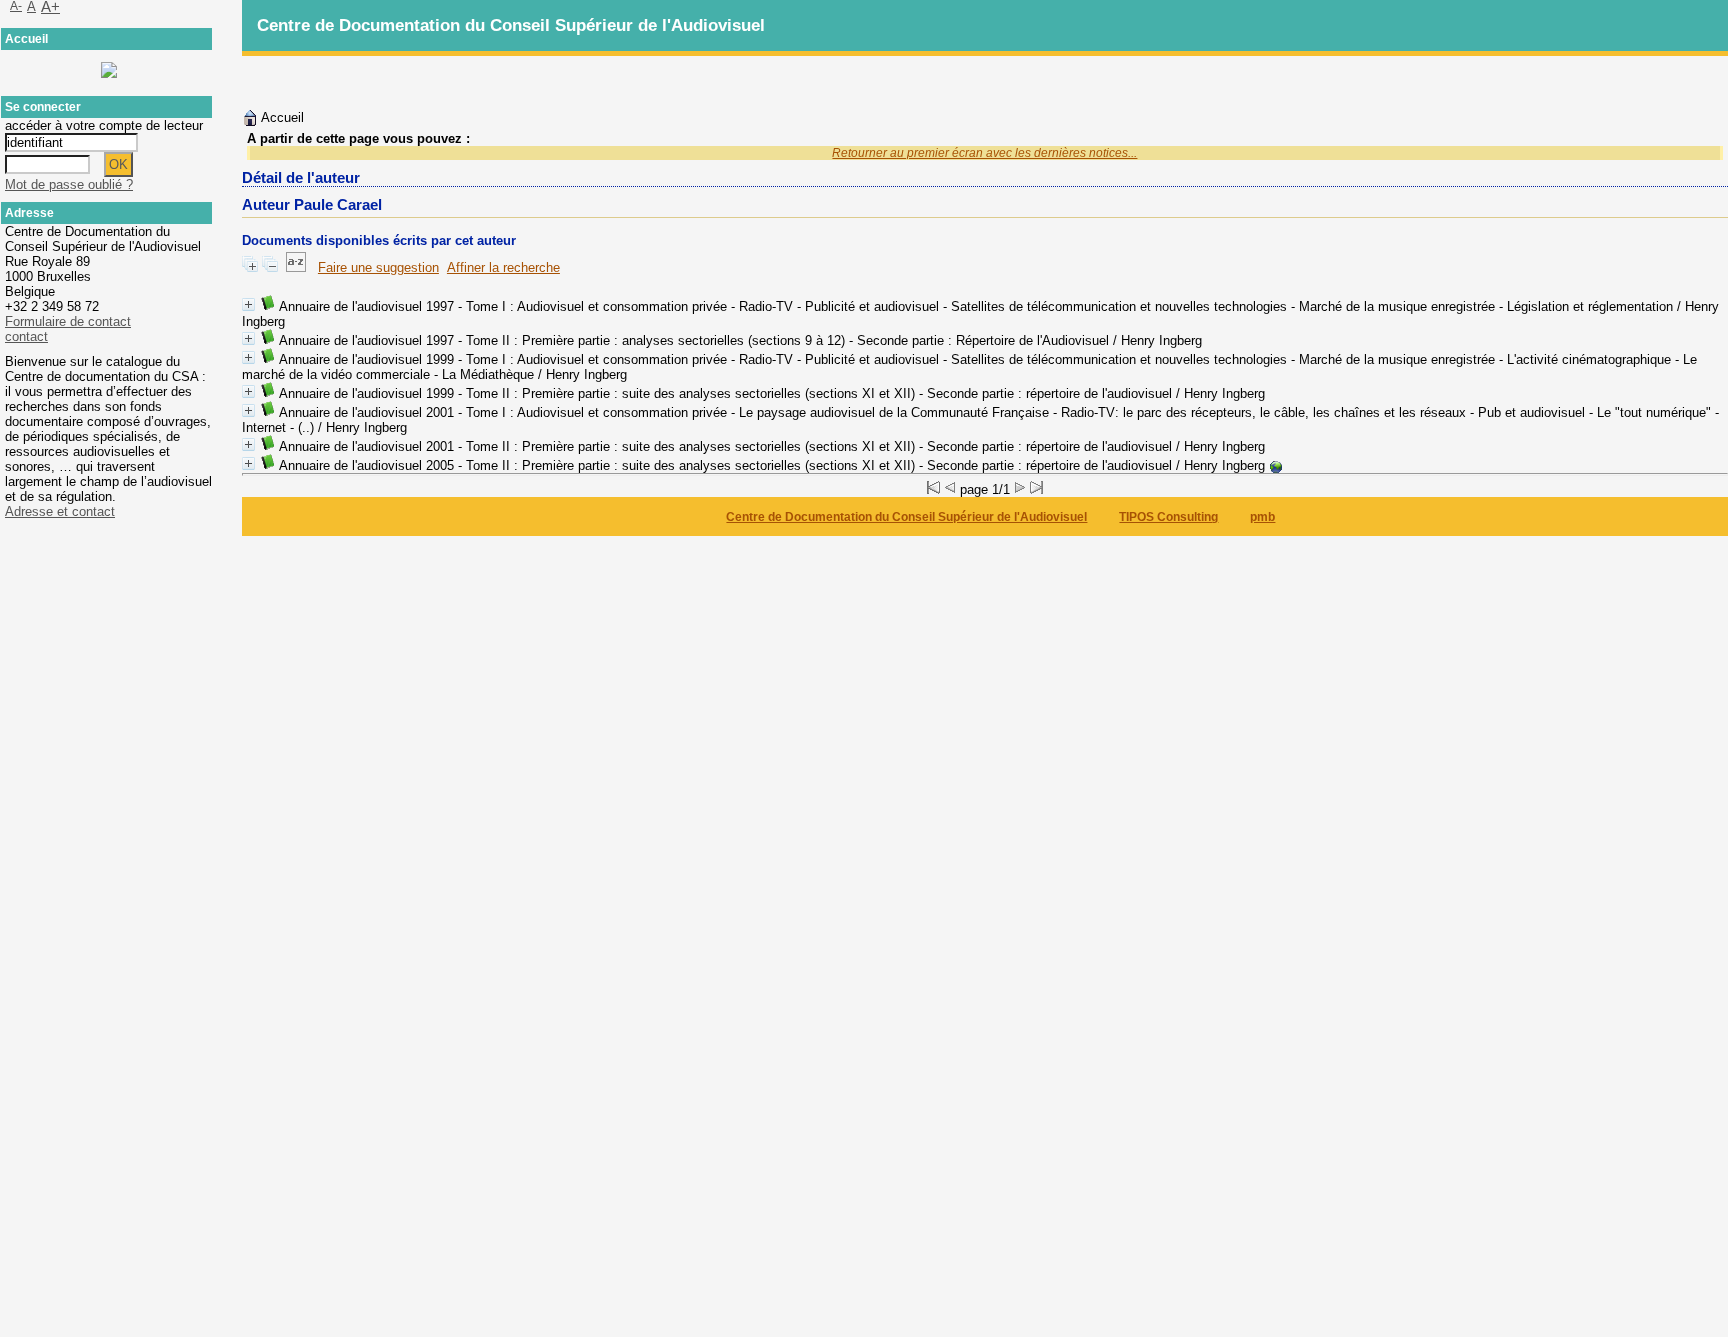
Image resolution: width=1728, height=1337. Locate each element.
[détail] (248, 304)
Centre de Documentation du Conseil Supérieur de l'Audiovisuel (906, 517)
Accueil (281, 117)
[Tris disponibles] (296, 267)
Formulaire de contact (68, 321)
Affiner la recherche (503, 267)
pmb (1262, 517)
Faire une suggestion (378, 267)
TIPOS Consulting (1168, 517)
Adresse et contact (60, 511)
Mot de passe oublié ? (69, 184)
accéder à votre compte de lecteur (104, 125)
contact (26, 336)
